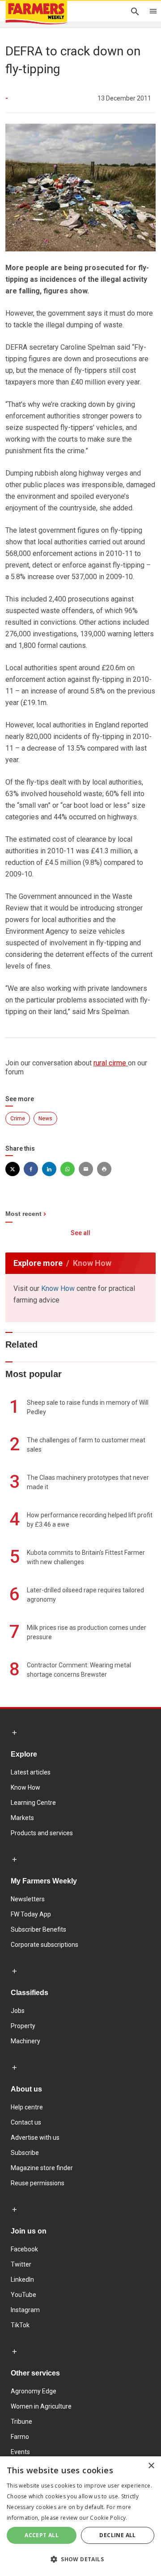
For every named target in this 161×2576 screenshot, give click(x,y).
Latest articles (31, 1772)
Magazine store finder (42, 2168)
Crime (18, 1119)
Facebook (24, 2249)
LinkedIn (22, 2280)
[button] (80, 2559)
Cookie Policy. (108, 2518)
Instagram (25, 2310)
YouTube (23, 2295)
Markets (22, 1818)
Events (20, 2452)
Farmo (20, 2437)
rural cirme (111, 1063)
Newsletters (28, 1899)
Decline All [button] (117, 2535)
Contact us (26, 2122)
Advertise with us (35, 2138)
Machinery (25, 2041)
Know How (58, 1288)
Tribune (21, 2422)
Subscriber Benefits (38, 1929)
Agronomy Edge (34, 2391)
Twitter (21, 2264)
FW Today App (31, 1914)
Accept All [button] (42, 2535)
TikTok (20, 2325)
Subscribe (25, 2153)
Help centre (27, 2107)
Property (23, 2026)
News (45, 1119)
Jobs (18, 2011)
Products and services (42, 1833)
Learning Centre (33, 1803)
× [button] (151, 2466)
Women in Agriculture (41, 2406)
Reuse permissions (38, 2183)
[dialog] (80, 2516)
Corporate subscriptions (44, 1945)
